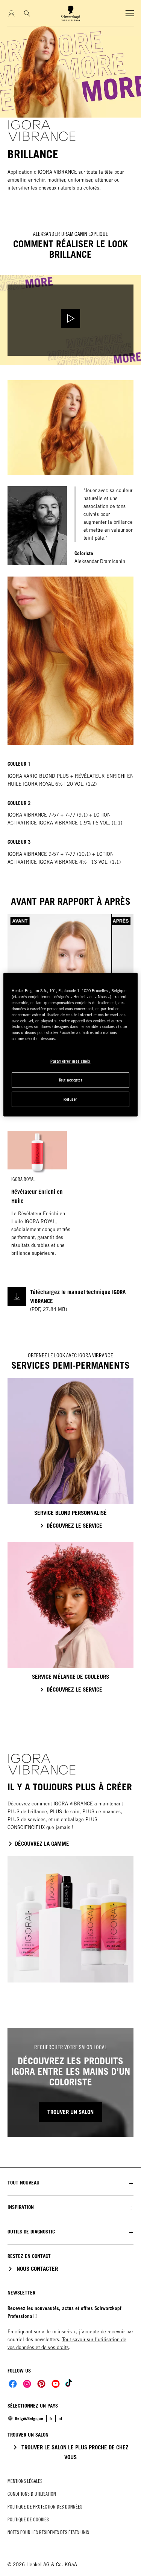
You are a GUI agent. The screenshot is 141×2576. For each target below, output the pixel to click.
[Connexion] (11, 13)
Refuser (70, 1099)
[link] (60, 2418)
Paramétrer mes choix (70, 1061)
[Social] (13, 2384)
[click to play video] (70, 320)
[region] (70, 1045)
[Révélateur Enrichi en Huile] (37, 1198)
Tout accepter (71, 1080)
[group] (70, 100)
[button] (70, 2183)
